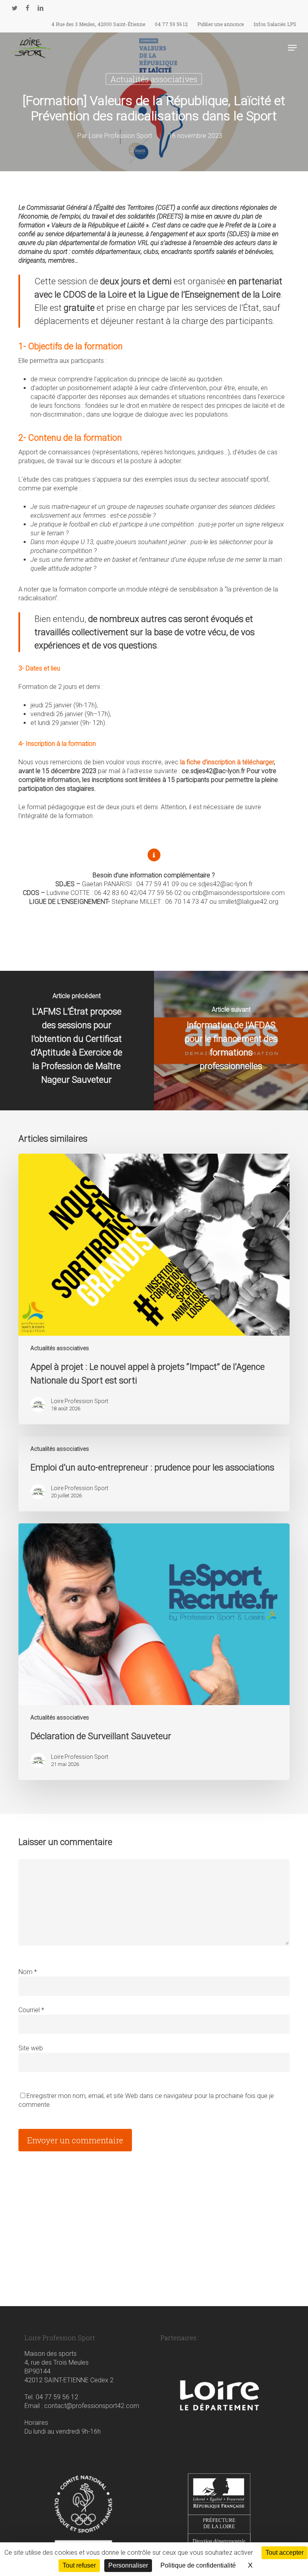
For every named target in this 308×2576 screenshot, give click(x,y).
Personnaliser (128, 2565)
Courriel (31, 2010)
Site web (31, 2048)
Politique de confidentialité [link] (198, 2565)
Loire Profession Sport (120, 136)
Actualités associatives (154, 79)
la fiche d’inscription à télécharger (227, 762)
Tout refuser (79, 2565)
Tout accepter (285, 2553)
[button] (292, 48)
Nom (28, 1972)
